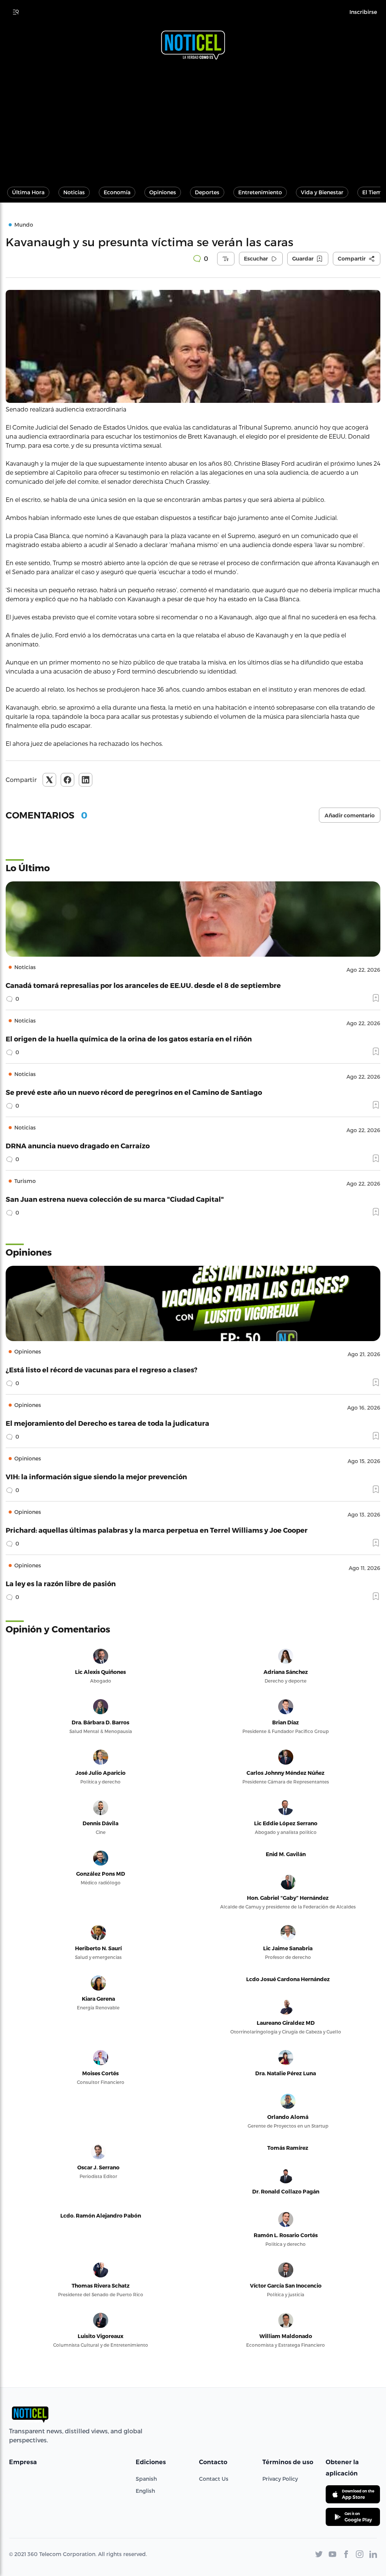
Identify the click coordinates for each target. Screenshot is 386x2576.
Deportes (207, 192)
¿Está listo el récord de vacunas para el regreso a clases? (102, 1370)
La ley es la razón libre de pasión (61, 1583)
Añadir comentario (350, 815)
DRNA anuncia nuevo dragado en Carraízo (78, 1145)
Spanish (146, 2479)
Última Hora (28, 192)
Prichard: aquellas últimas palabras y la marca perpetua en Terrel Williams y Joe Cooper (157, 1530)
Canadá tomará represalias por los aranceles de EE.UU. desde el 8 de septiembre (143, 985)
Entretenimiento (260, 192)
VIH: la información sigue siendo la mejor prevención (96, 1476)
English (145, 2491)
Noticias (74, 192)
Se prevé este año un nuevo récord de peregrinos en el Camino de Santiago (134, 1092)
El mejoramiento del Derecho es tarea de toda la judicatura (107, 1423)
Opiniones (163, 192)
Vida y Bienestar (322, 192)
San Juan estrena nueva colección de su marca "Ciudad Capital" (115, 1199)
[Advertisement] (193, 120)
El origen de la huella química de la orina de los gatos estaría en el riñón (129, 1039)
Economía (117, 192)
